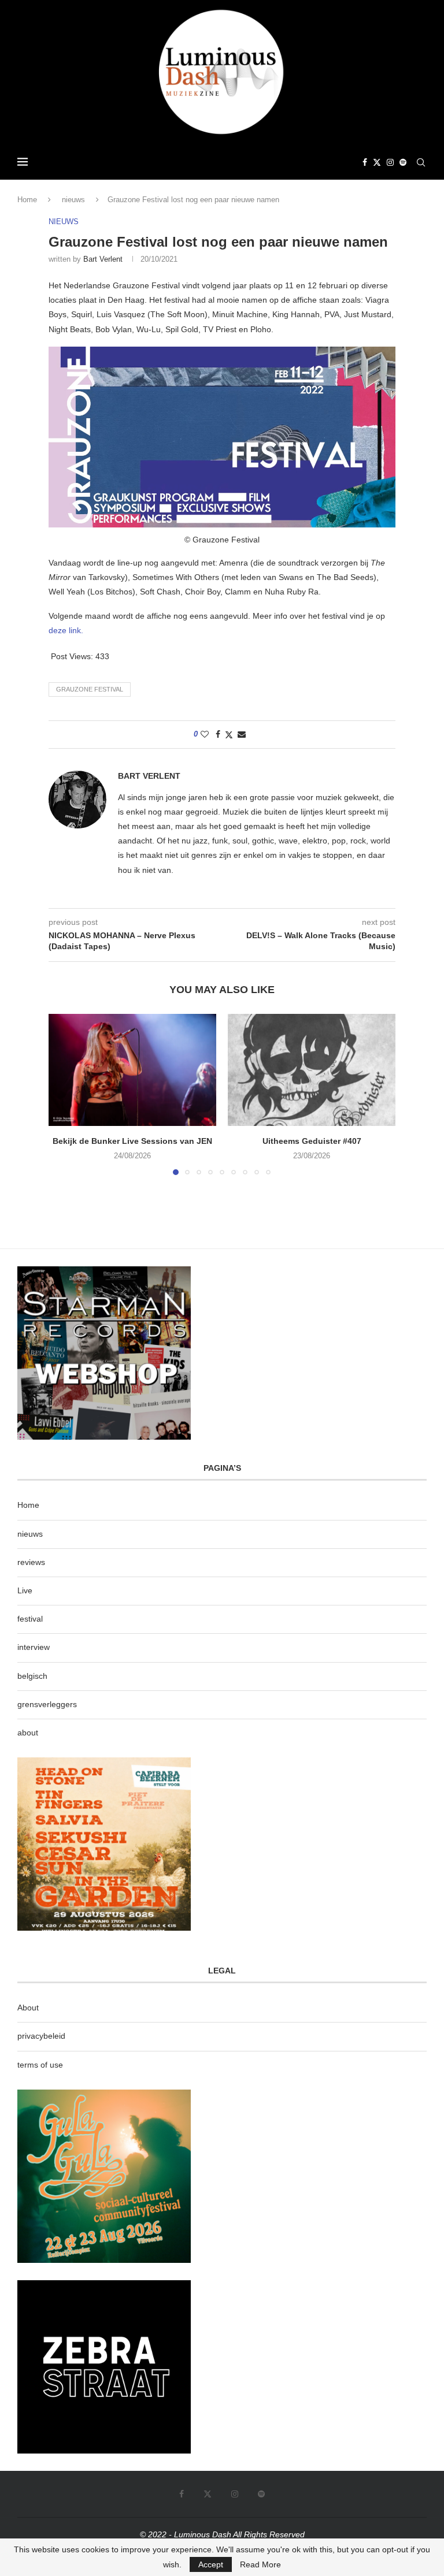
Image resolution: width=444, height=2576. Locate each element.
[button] (64, 1094)
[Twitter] (377, 162)
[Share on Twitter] (229, 735)
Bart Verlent (103, 259)
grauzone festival (90, 689)
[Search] (421, 162)
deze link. (66, 630)
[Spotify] (403, 162)
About (28, 2008)
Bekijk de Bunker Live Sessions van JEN (132, 1141)
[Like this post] (205, 734)
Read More (260, 2564)
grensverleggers (47, 1704)
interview (34, 1647)
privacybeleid (41, 2036)
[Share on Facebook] (218, 734)
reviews (31, 1562)
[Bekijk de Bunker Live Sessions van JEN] (132, 1070)
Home (27, 200)
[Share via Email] (242, 734)
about (28, 1733)
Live (25, 1590)
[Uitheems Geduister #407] (312, 1070)
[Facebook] (365, 162)
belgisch (32, 1676)
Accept (211, 2564)
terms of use (40, 2065)
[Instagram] (390, 162)
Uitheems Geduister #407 (312, 1141)
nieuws (73, 200)
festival (30, 1619)
